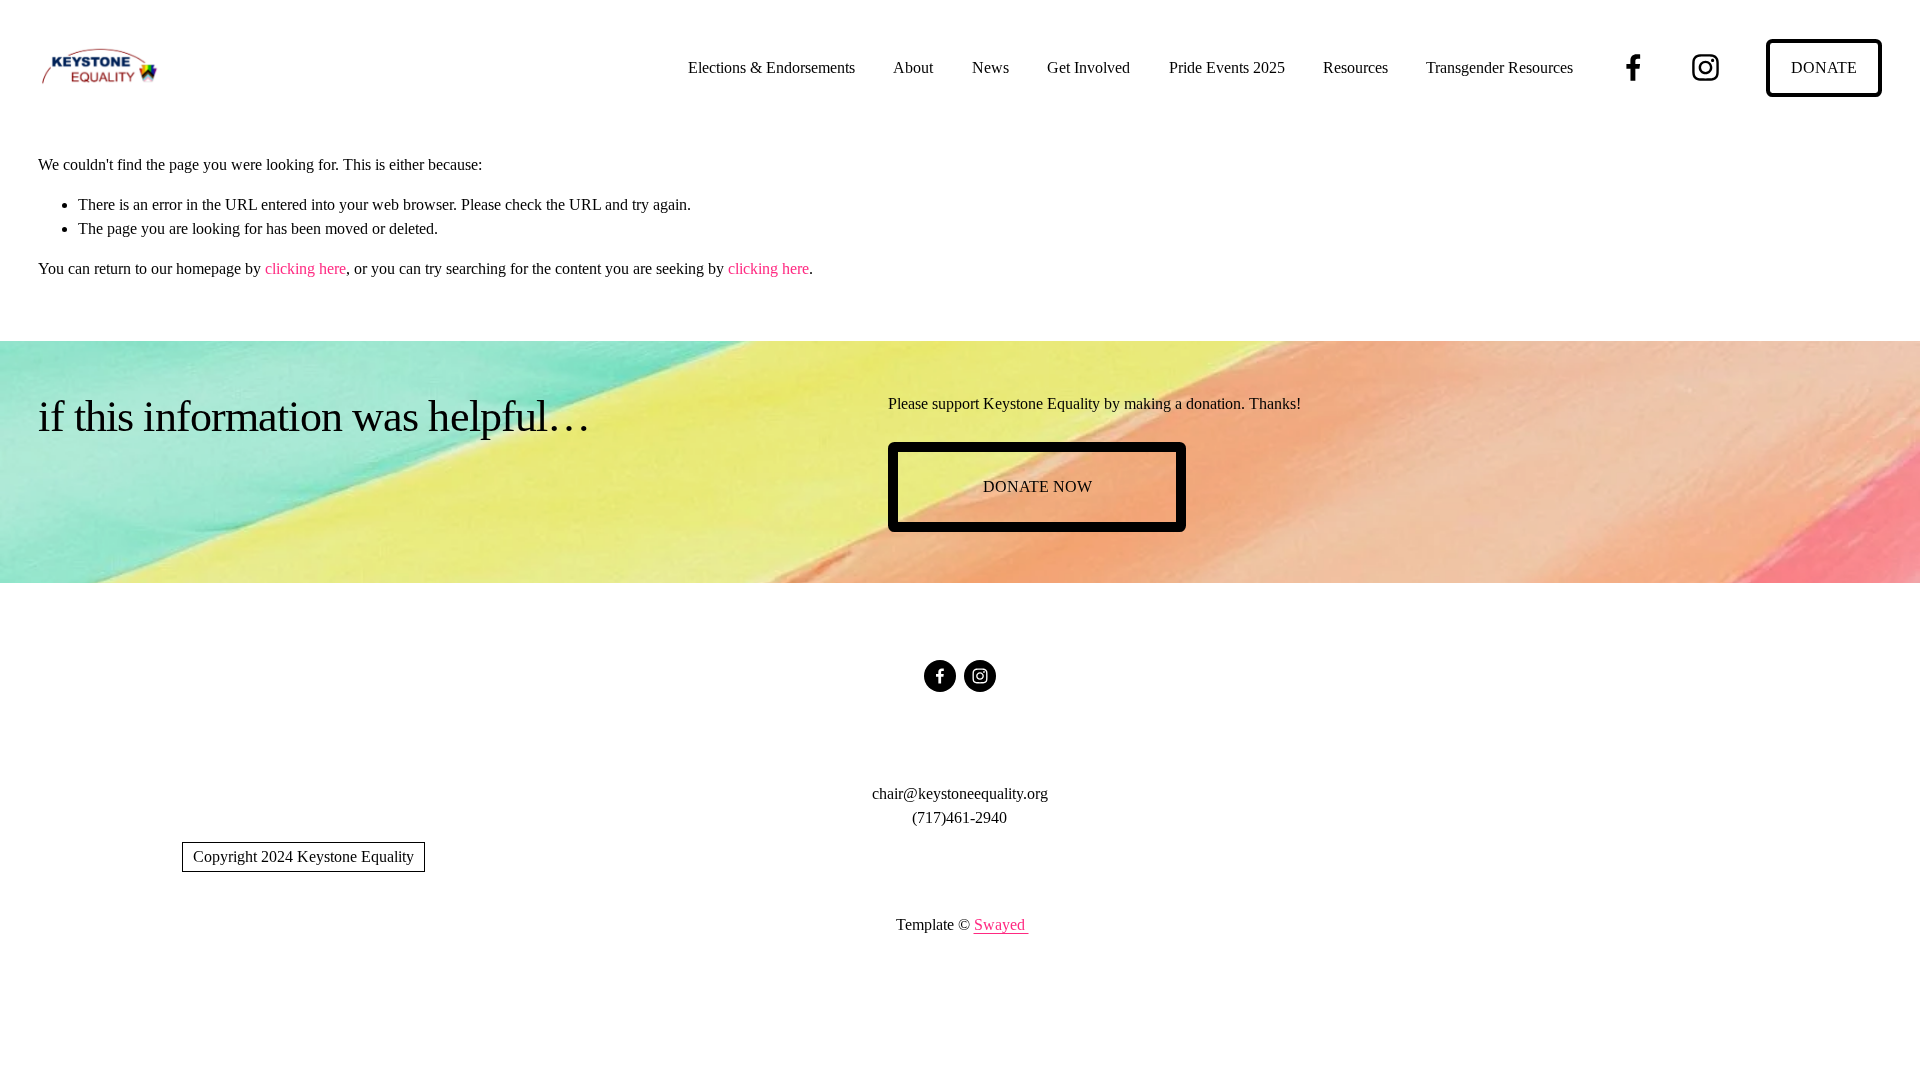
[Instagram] (1705, 67)
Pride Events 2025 (1227, 67)
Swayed (1001, 924)
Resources (1355, 67)
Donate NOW (1037, 486)
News (990, 67)
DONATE (1824, 67)
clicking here (305, 268)
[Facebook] (1633, 67)
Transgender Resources (1499, 67)
